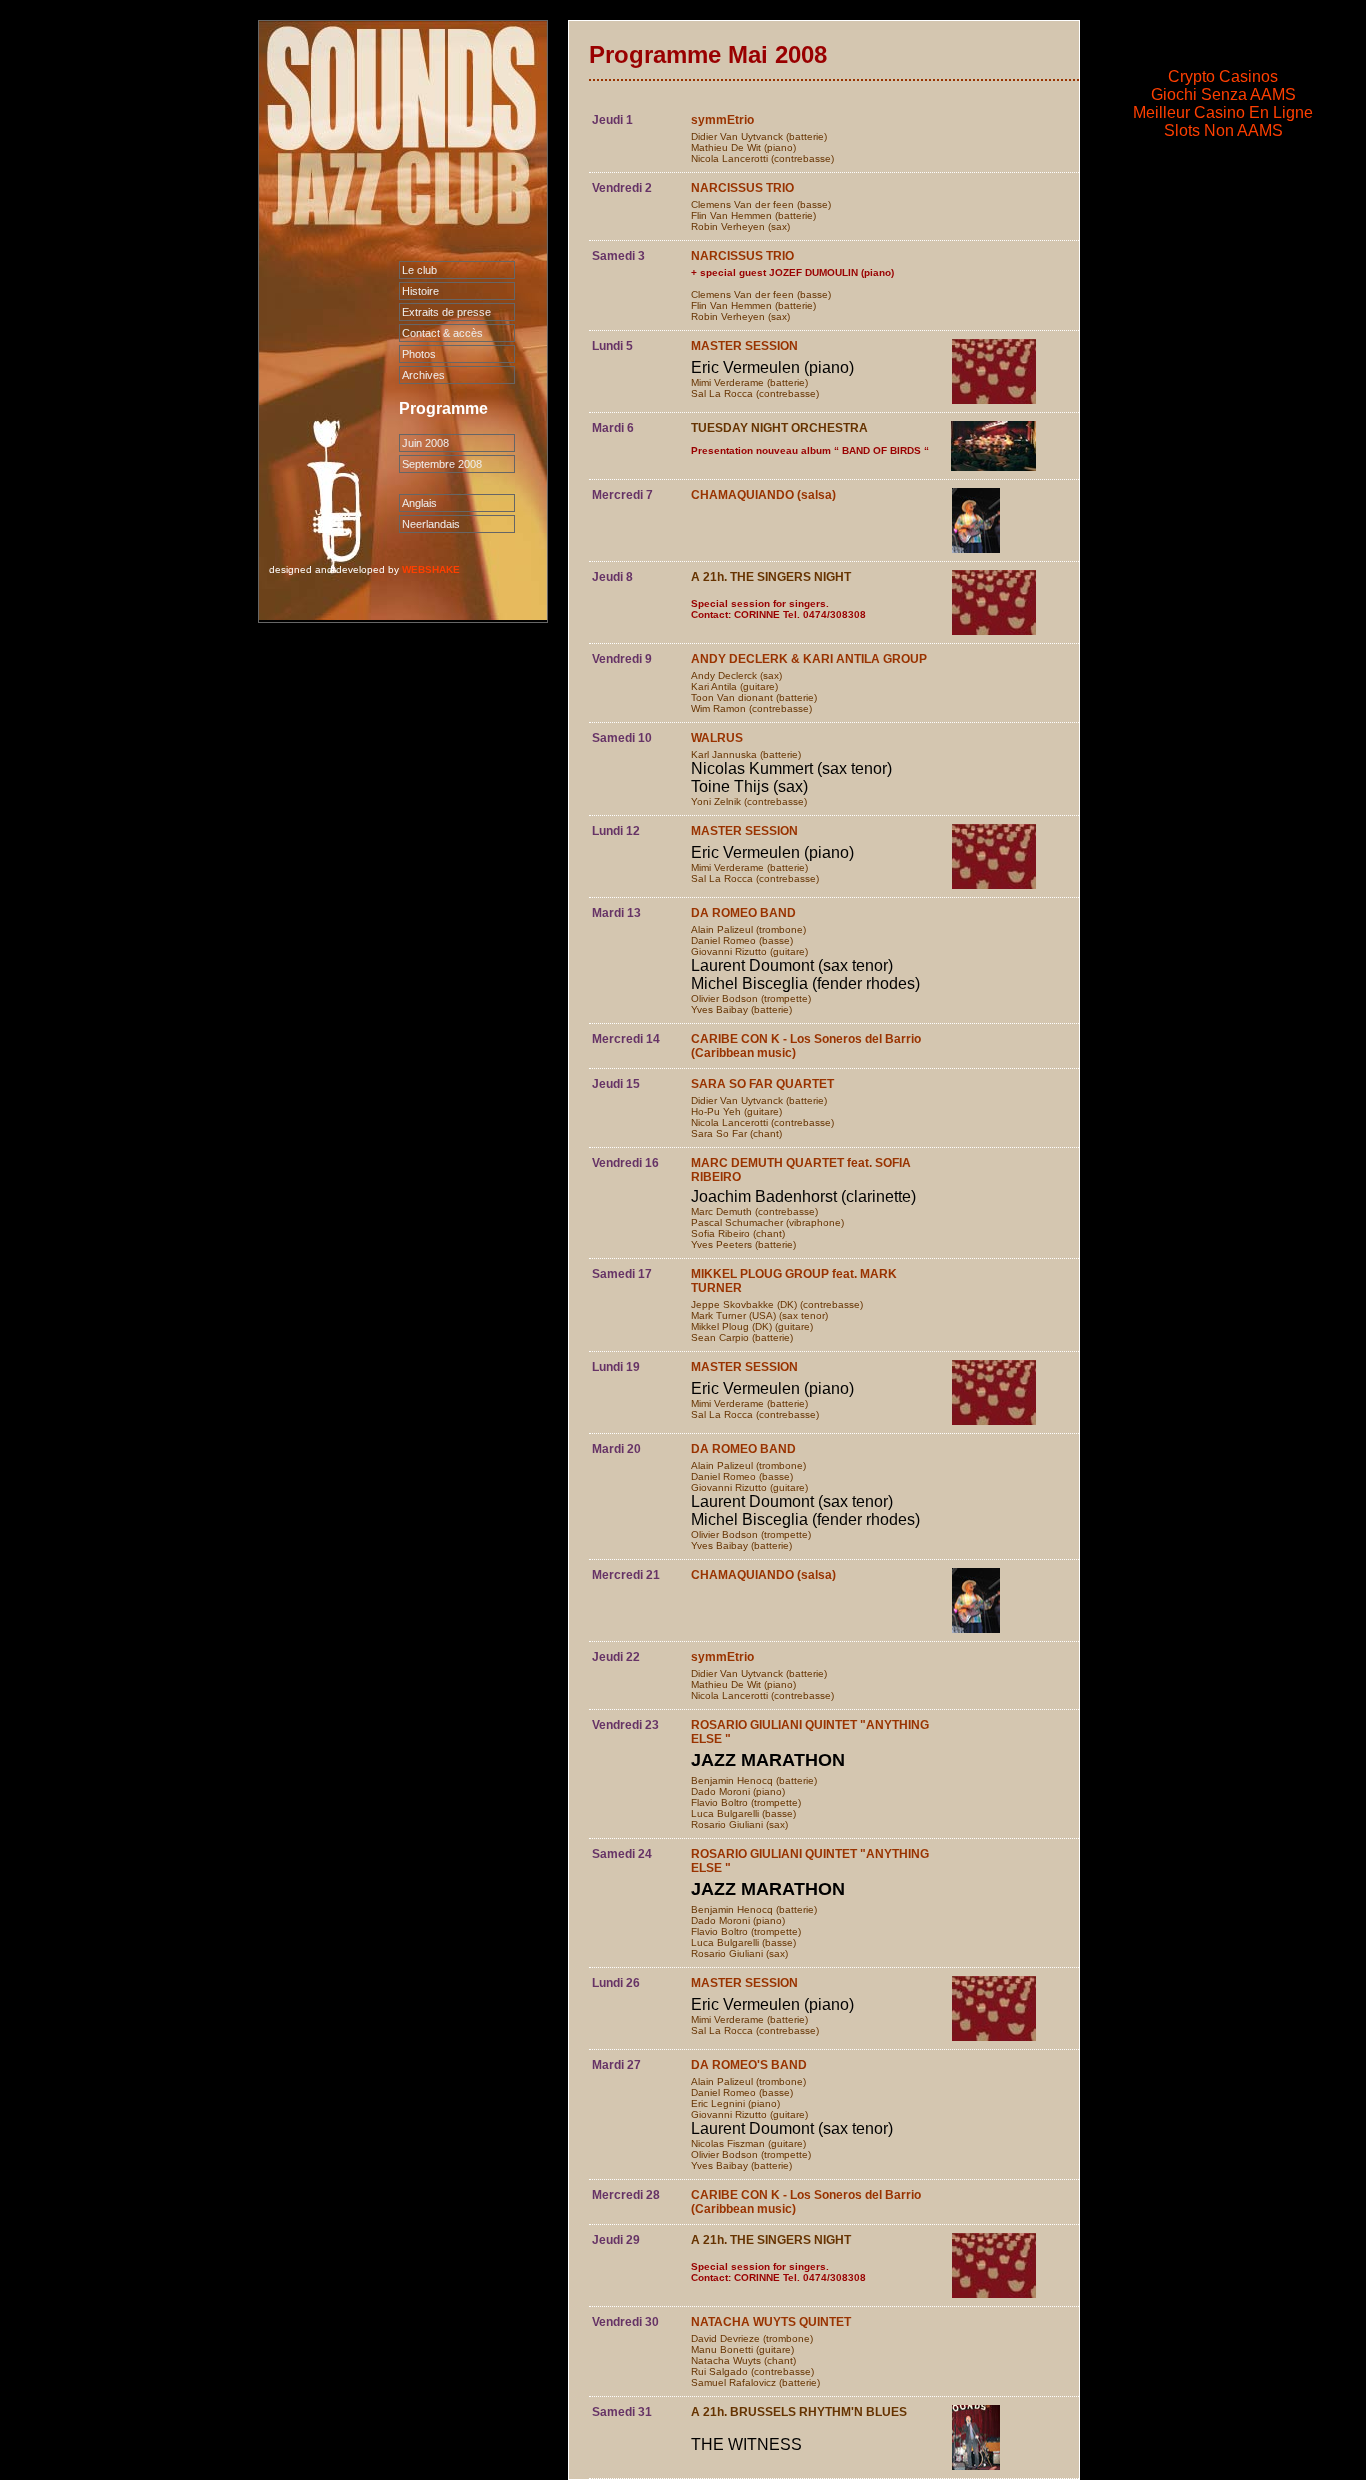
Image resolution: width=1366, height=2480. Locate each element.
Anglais (419, 503)
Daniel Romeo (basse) (742, 940)
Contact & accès (442, 333)
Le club (419, 270)
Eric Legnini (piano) (735, 2103)
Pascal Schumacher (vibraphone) (767, 1222)
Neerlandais (431, 524)
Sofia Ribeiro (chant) (738, 1233)
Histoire (420, 291)
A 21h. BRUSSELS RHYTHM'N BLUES (799, 2412)
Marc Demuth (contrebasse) (754, 1211)
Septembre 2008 (442, 464)
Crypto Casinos (1223, 76)
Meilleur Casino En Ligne (1223, 112)
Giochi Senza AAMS (1223, 94)
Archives (423, 375)
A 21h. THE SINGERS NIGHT (771, 577)
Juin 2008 (425, 443)
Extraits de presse (446, 312)
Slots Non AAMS (1223, 130)
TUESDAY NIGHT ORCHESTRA (779, 428)
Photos (419, 354)
